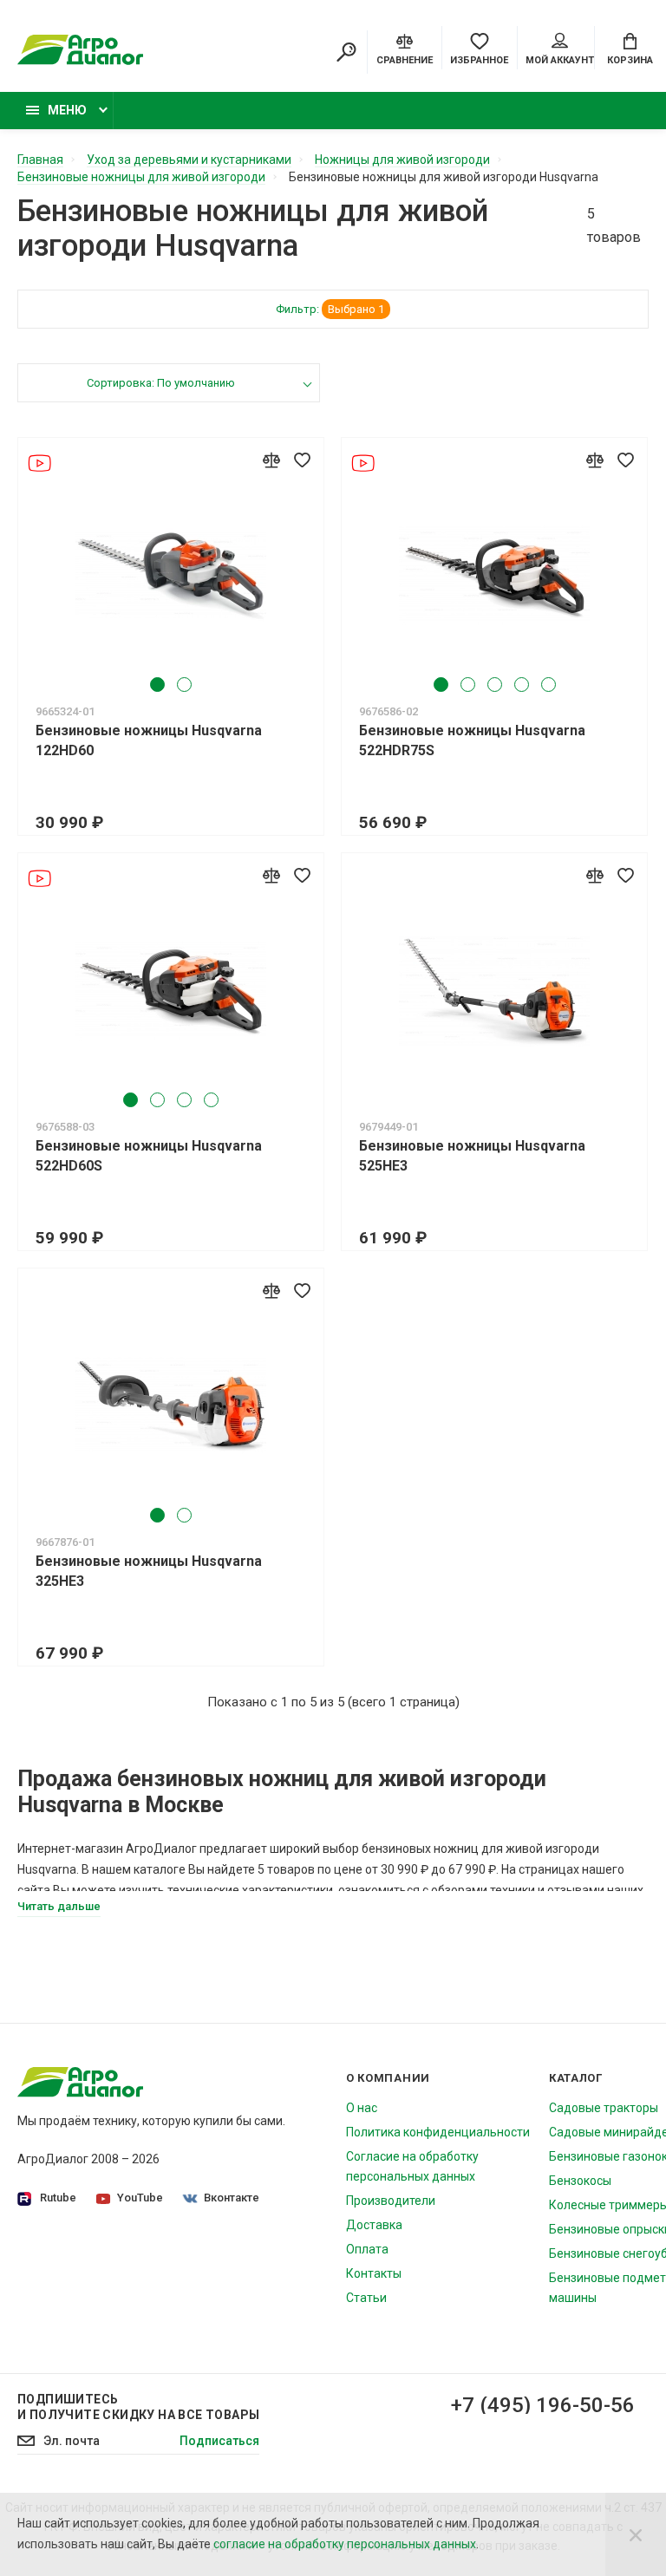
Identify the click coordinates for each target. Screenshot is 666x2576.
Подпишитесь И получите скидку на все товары (138, 2407)
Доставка (374, 2225)
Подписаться (219, 2441)
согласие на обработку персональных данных (345, 2544)
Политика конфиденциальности (438, 2132)
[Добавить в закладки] (302, 460)
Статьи (366, 2298)
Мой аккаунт (560, 60)
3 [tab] (495, 685)
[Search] (346, 52)
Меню (67, 110)
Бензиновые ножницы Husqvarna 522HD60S (149, 1156)
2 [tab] (184, 685)
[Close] (636, 2534)
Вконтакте (232, 2198)
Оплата (367, 2249)
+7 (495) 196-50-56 (543, 2405)
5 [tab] (548, 685)
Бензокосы (580, 2181)
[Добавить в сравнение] (271, 460)
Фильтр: (330, 309)
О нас (362, 2108)
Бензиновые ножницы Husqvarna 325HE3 (149, 1571)
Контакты (374, 2273)
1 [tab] (157, 685)
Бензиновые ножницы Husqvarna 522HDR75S (472, 740)
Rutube (58, 2198)
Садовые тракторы (604, 2108)
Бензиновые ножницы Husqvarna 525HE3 (472, 1156)
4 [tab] (522, 685)
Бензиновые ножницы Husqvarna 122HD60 (149, 740)
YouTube (140, 2198)
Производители (391, 2201)
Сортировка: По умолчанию (161, 383)
